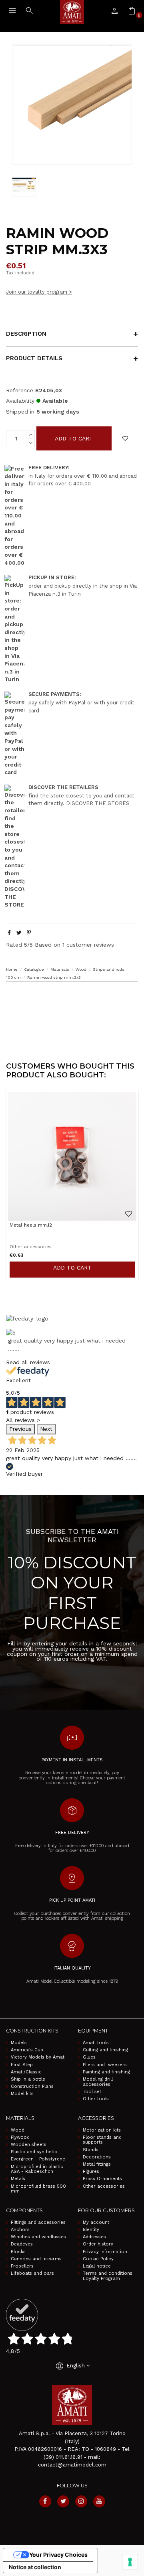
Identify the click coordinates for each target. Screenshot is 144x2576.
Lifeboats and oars (32, 2274)
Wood (18, 2130)
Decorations (97, 2157)
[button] (72, 997)
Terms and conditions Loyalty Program (108, 2276)
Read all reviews (28, 1362)
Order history (98, 2244)
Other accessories (104, 2187)
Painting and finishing (106, 2072)
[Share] (9, 933)
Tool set (92, 2092)
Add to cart (74, 438)
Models (19, 2043)
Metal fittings (97, 2164)
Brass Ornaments (102, 2179)
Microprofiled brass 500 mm (38, 2189)
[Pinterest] (29, 933)
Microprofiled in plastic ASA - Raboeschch (37, 2169)
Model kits (22, 2094)
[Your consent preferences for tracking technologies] (130, 2562)
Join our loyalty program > (39, 292)
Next (46, 1429)
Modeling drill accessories (98, 2082)
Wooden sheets (29, 2145)
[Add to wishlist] (125, 438)
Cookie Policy (98, 2259)
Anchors (20, 2230)
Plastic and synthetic (34, 2152)
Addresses (94, 2237)
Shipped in (20, 412)
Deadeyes (22, 2244)
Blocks (18, 2252)
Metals (18, 2179)
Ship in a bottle (28, 2079)
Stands (91, 2150)
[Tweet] (19, 933)
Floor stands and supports (102, 2140)
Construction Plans (32, 2087)
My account (96, 2223)
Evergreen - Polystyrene (38, 2159)
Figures (91, 2172)
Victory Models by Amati (38, 2057)
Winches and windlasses (38, 2237)
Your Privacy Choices (58, 2555)
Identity (91, 2230)
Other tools (96, 2099)
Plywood (20, 2138)
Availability (20, 401)
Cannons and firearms (36, 2259)
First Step (22, 2065)
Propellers (22, 2266)
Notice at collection (35, 2567)
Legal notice (97, 2266)
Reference (20, 390)
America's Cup (27, 2050)
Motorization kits (102, 2130)
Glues (89, 2057)
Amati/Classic (26, 2072)
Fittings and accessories (38, 2223)
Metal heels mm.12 (31, 1225)
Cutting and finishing (105, 2050)
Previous (20, 1429)
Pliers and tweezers (105, 2065)
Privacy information (105, 2252)
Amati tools (96, 2043)
